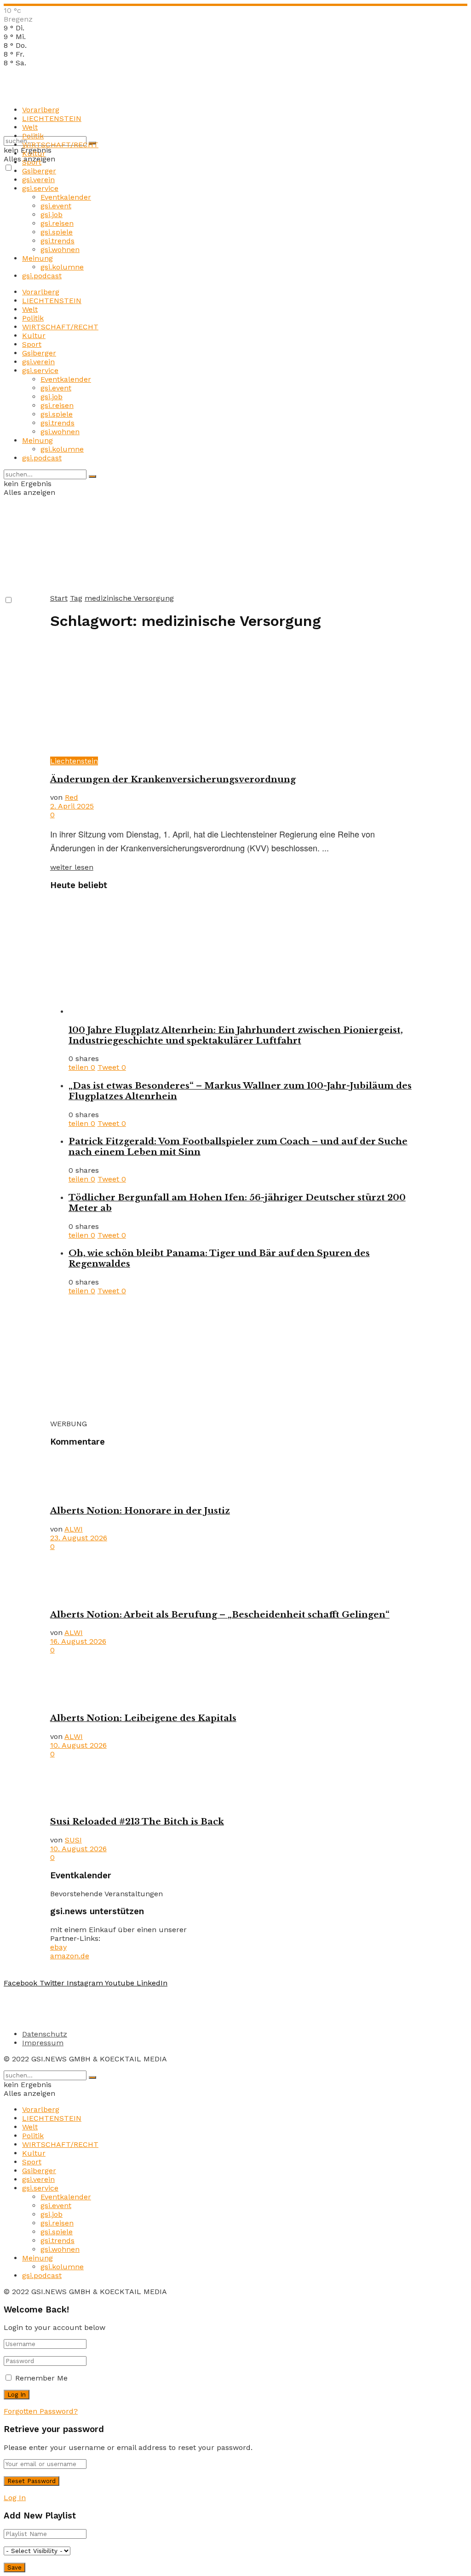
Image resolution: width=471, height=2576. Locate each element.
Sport (32, 162)
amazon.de (70, 1956)
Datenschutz (45, 2034)
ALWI (74, 1529)
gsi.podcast (42, 276)
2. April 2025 (72, 806)
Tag (76, 598)
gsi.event (56, 206)
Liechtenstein (74, 761)
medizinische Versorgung (129, 598)
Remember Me (41, 2378)
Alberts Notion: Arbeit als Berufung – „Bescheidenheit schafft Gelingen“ (220, 1615)
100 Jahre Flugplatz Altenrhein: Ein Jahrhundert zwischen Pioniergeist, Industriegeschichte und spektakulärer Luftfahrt (236, 1035)
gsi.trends (57, 241)
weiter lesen (72, 867)
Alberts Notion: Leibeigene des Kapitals (143, 1718)
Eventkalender (66, 197)
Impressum (43, 2043)
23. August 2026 (79, 1538)
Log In (15, 2498)
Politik (33, 136)
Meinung (37, 258)
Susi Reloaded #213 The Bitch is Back (137, 1822)
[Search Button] (92, 476)
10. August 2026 (78, 1745)
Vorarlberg (41, 110)
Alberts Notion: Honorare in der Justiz (140, 1511)
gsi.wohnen (60, 250)
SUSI (73, 1840)
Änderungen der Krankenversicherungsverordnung (173, 779)
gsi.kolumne (62, 267)
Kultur (34, 153)
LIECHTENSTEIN (52, 118)
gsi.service (40, 188)
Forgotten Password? (41, 2411)
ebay (58, 1947)
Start (59, 598)
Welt (30, 127)
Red (72, 797)
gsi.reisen (57, 223)
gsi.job (52, 215)
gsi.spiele (57, 232)
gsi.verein (38, 180)
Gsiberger (39, 171)
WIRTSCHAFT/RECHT (60, 145)
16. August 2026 (78, 1641)
